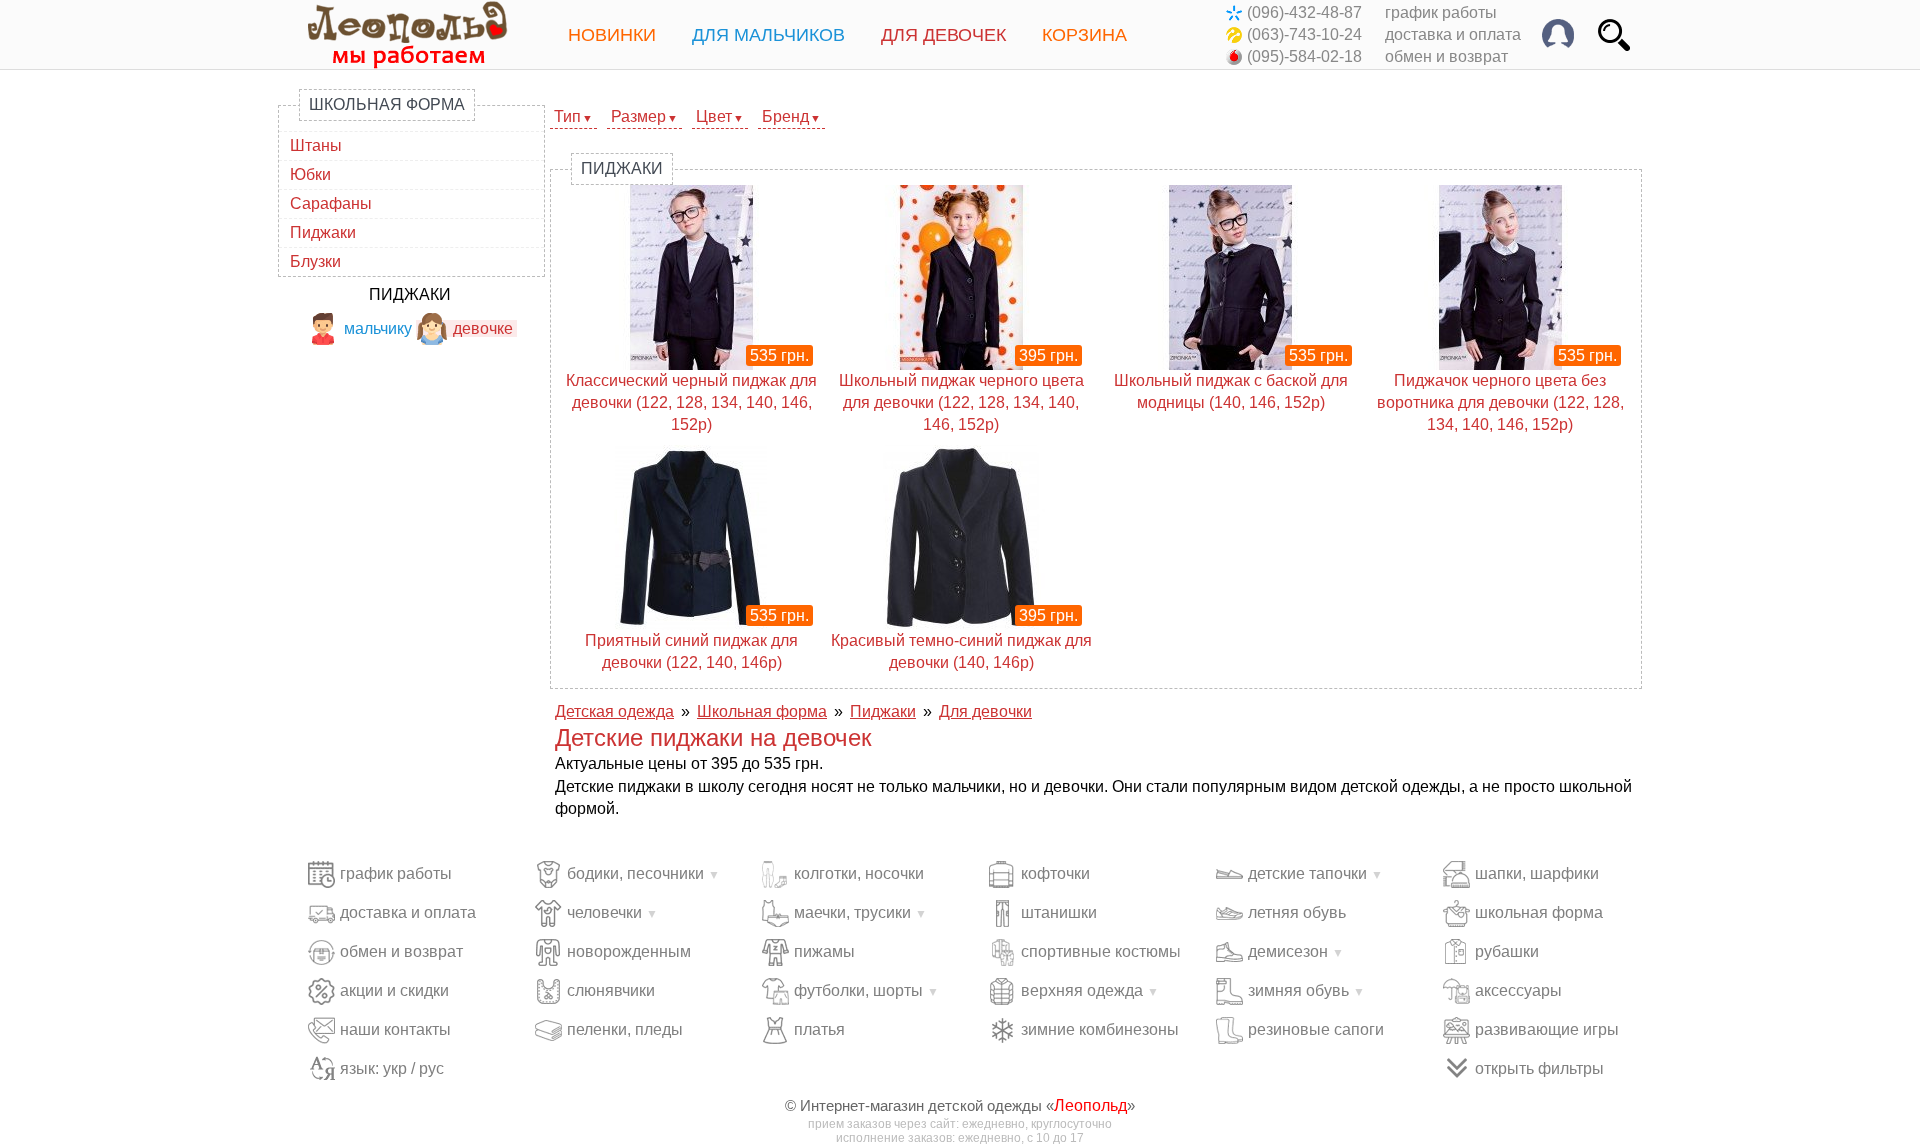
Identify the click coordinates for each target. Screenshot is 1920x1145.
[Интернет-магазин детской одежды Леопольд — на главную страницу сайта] (393, 34)
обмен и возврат (1446, 56)
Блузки (315, 261)
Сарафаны (331, 203)
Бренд (785, 116)
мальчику (378, 328)
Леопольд (1090, 1105)
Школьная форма (387, 104)
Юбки (310, 174)
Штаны (316, 145)
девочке (483, 328)
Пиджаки (323, 232)
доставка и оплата (1453, 34)
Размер (638, 116)
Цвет (714, 116)
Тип (567, 116)
